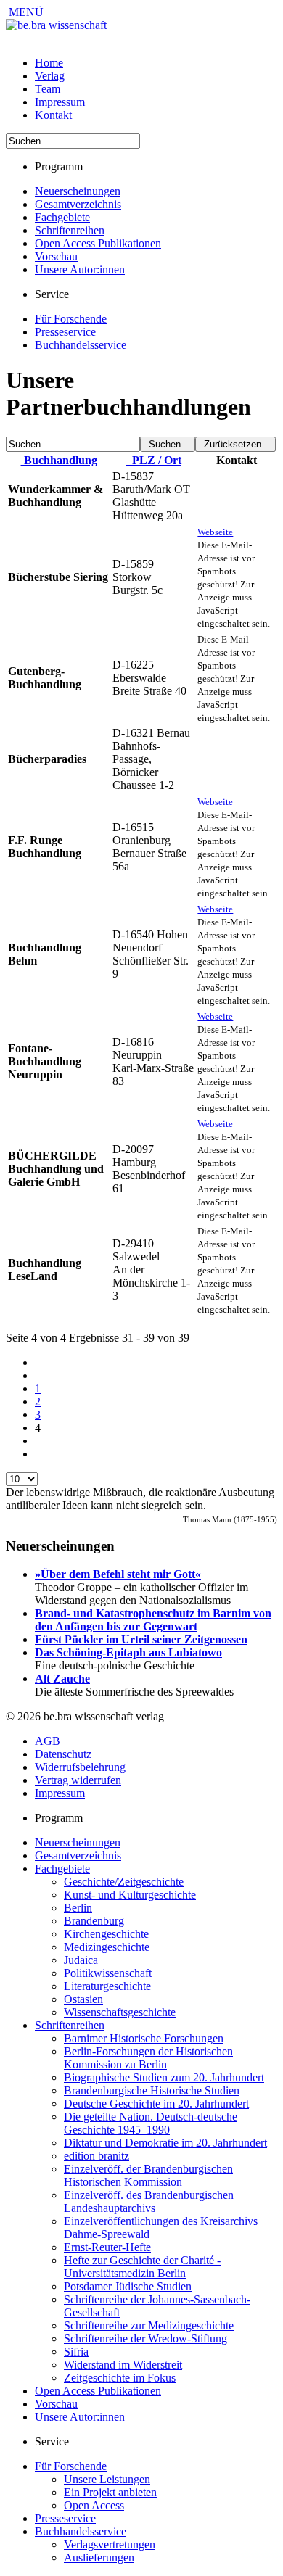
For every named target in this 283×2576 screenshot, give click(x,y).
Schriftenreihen (70, 230)
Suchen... (168, 444)
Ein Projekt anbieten (110, 2492)
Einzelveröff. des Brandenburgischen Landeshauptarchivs (149, 2201)
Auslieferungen (99, 2558)
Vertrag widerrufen (78, 1780)
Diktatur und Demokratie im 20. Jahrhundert (165, 2143)
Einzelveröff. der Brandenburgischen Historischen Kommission (148, 2175)
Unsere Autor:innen (80, 269)
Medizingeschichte (107, 1947)
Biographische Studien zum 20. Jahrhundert (164, 2077)
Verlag (50, 76)
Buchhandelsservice (81, 345)
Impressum (60, 102)
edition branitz (97, 2156)
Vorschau (56, 256)
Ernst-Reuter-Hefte (107, 2247)
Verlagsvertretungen (110, 2544)
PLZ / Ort (154, 460)
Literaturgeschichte (107, 1986)
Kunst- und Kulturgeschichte (130, 1895)
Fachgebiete (62, 217)
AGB (48, 1741)
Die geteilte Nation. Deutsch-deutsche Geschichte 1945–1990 (151, 2123)
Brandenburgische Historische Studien (152, 2090)
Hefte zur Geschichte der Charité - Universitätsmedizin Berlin (142, 2267)
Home (49, 63)
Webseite (215, 532)
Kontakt (53, 115)
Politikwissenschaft (108, 1973)
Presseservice (65, 332)
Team (48, 89)
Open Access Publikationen (98, 243)
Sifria (76, 2352)
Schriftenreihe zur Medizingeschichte (149, 2325)
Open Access (94, 2505)
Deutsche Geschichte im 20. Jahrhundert (156, 2104)
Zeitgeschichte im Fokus (120, 2378)
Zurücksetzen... (235, 444)
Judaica (81, 1960)
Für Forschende (71, 319)
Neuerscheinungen (78, 191)
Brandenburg (94, 1921)
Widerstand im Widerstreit (123, 2365)
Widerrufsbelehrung (80, 1767)
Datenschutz (63, 1754)
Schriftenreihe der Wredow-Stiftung (145, 2338)
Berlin (78, 1908)
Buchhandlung (59, 460)
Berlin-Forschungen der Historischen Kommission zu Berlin (148, 2058)
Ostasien (83, 1999)
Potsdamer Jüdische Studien (128, 2286)
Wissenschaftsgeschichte (120, 2012)
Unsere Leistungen (107, 2479)
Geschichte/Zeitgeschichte (124, 1882)
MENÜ (25, 12)
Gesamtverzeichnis (78, 204)
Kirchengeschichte (106, 1934)
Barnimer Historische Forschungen (144, 2038)
